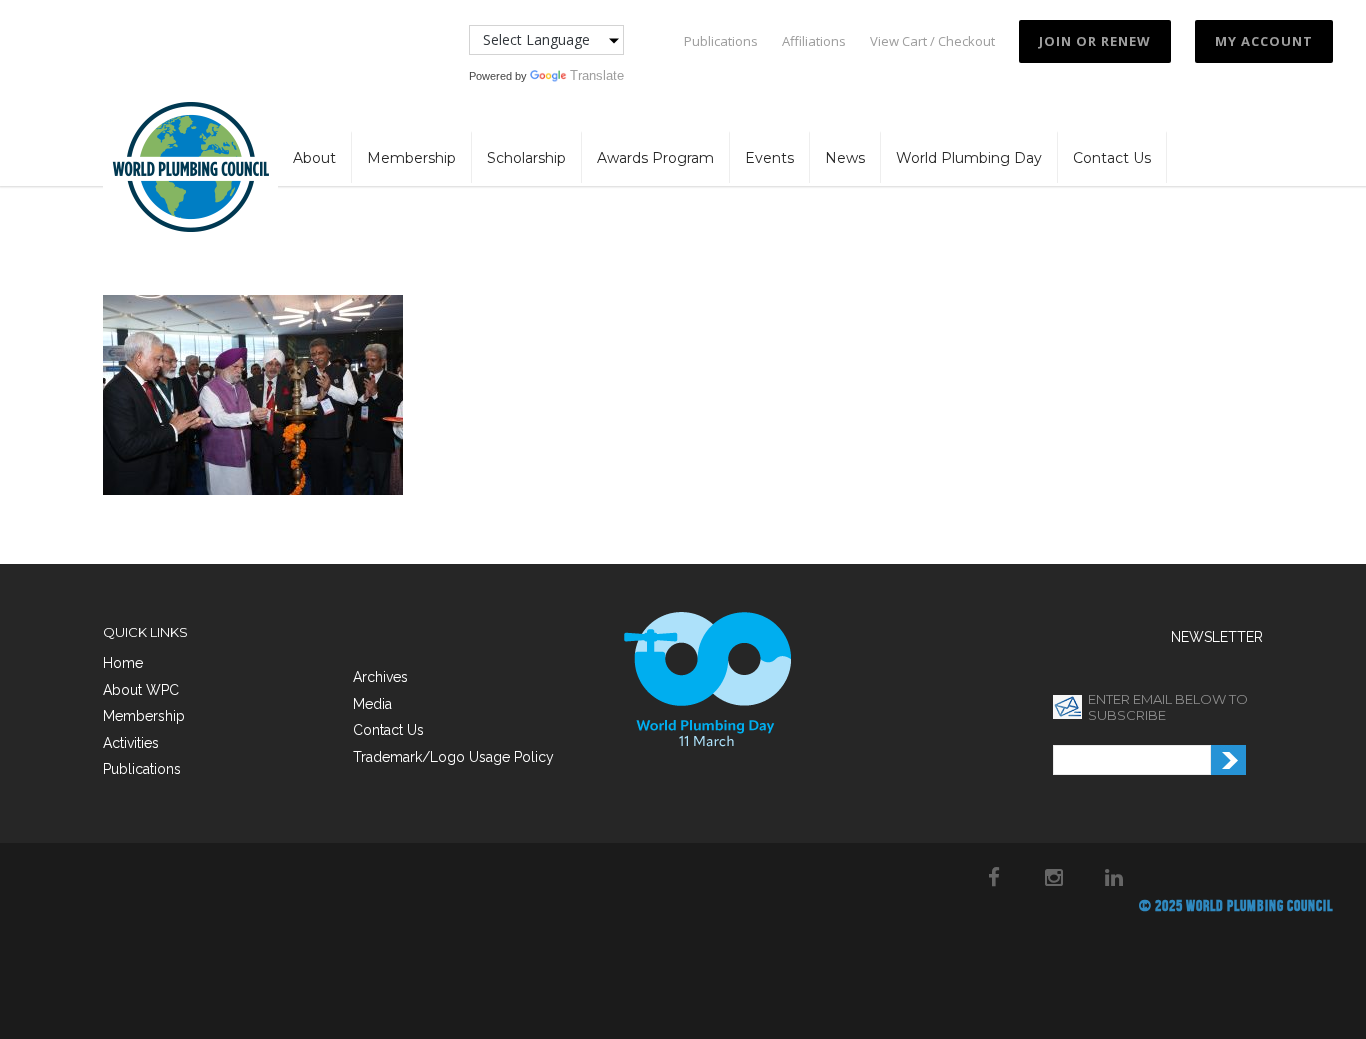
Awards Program (655, 158)
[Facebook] (994, 877)
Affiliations (814, 41)
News (845, 158)
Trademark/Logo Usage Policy (453, 757)
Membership (411, 158)
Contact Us (1112, 158)
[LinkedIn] (1114, 877)
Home (123, 663)
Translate (597, 75)
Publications (721, 41)
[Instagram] (1054, 877)
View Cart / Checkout (932, 41)
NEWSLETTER (1217, 637)
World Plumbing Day (969, 158)
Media (372, 704)
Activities (131, 743)
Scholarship (526, 158)
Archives (380, 677)
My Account (1264, 41)
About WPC (141, 690)
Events (769, 158)
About (314, 158)
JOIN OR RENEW (1095, 41)
